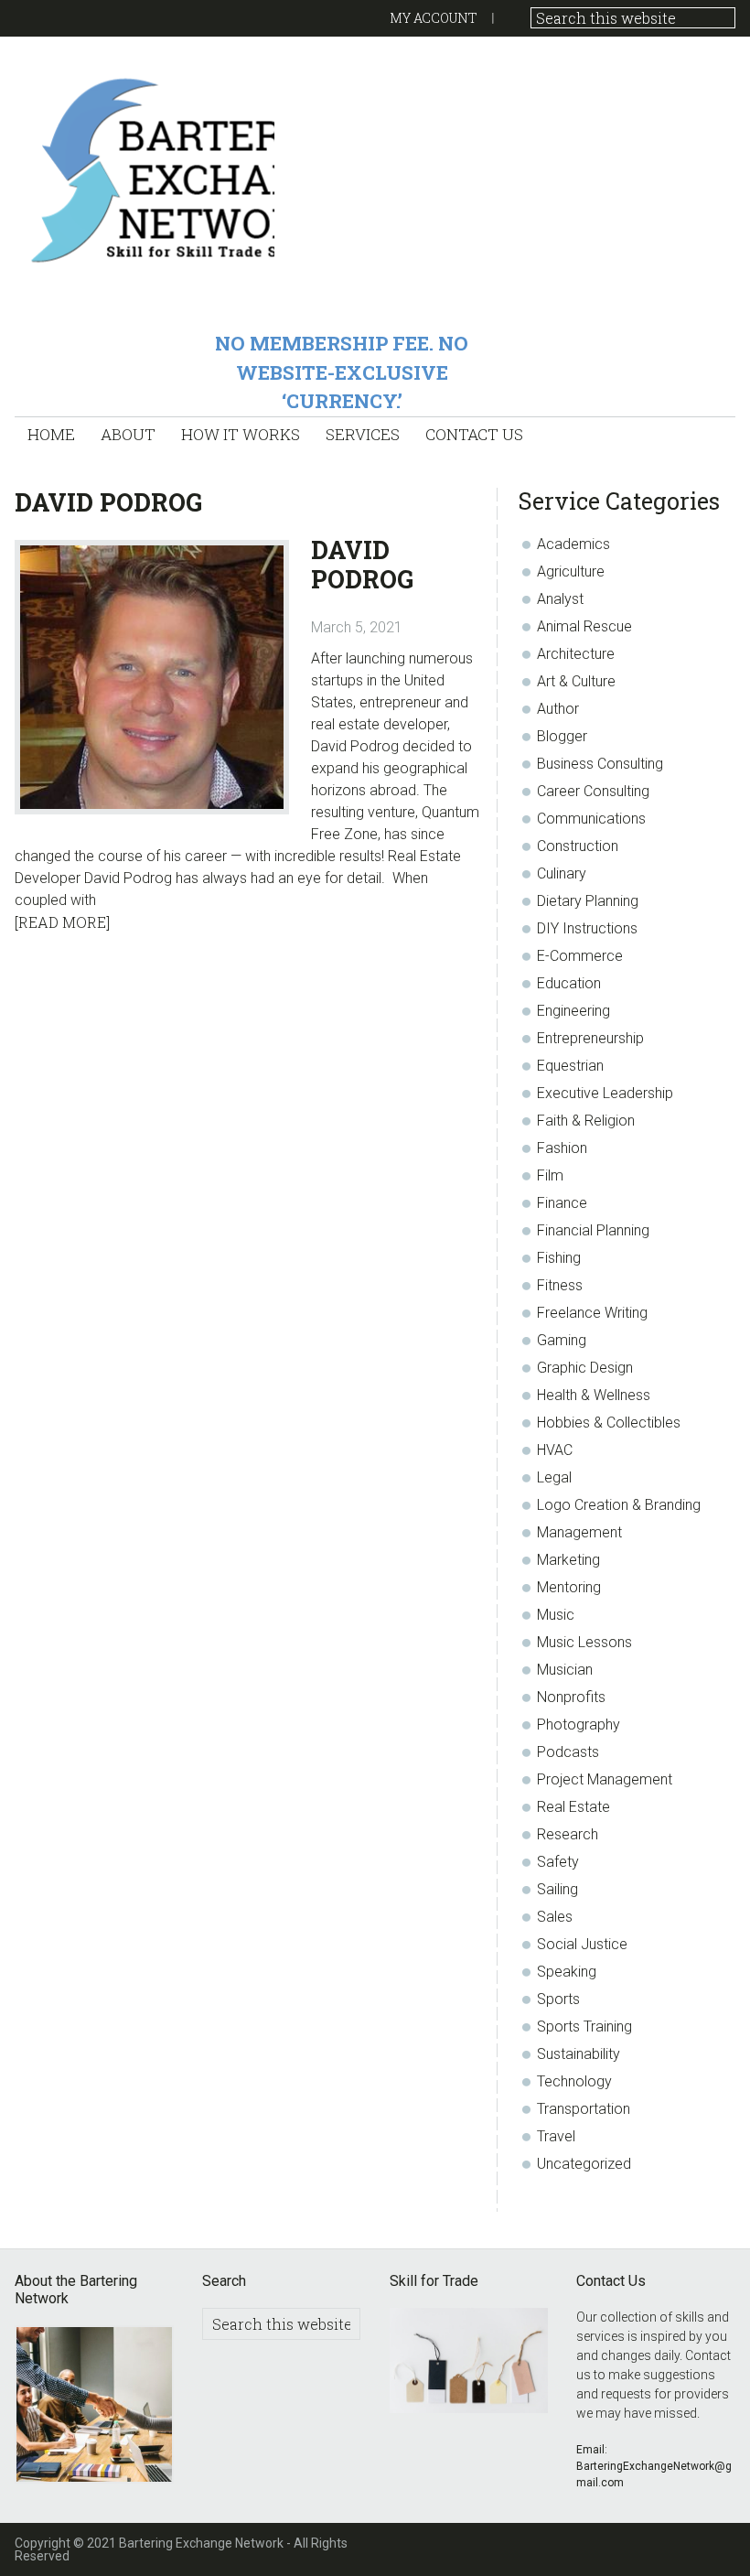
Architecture (576, 654)
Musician (565, 1670)
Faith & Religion (586, 1121)
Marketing (568, 1560)
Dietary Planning (588, 901)
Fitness (560, 1285)
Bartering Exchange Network (144, 169)
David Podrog (362, 564)
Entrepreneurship (590, 1038)
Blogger (562, 736)
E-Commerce (580, 956)
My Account (434, 18)
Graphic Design (585, 1368)
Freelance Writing (592, 1313)
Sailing (557, 1889)
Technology (574, 2081)
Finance (562, 1203)
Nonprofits (571, 1697)
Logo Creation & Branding (619, 1505)
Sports (558, 1999)
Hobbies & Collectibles (609, 1423)
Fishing (559, 1258)
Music (556, 1615)
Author (558, 709)
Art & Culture (576, 681)
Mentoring (569, 1587)
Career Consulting (593, 791)
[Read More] (62, 922)
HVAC (555, 1450)
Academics (573, 544)
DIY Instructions (587, 928)
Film (550, 1175)
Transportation (584, 2109)
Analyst (560, 599)
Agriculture (571, 571)
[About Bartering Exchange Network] (94, 2407)
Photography (579, 1725)
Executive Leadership (605, 1093)
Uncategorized (584, 2164)
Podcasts (568, 1752)
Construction (578, 846)
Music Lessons (584, 1642)
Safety (558, 1862)
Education (569, 983)
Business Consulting (600, 764)
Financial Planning (593, 1230)
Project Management (605, 1779)
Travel (556, 2136)
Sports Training (584, 2026)
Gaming (562, 1340)
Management (579, 1532)
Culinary (562, 873)
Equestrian (570, 1066)
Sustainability (579, 2054)
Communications (591, 819)
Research (568, 1834)
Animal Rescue (584, 626)
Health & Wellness (594, 1395)
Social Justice (582, 1944)
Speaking (567, 1972)
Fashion (562, 1148)
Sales (555, 1917)
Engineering (573, 1011)
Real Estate (573, 1807)
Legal (554, 1477)
